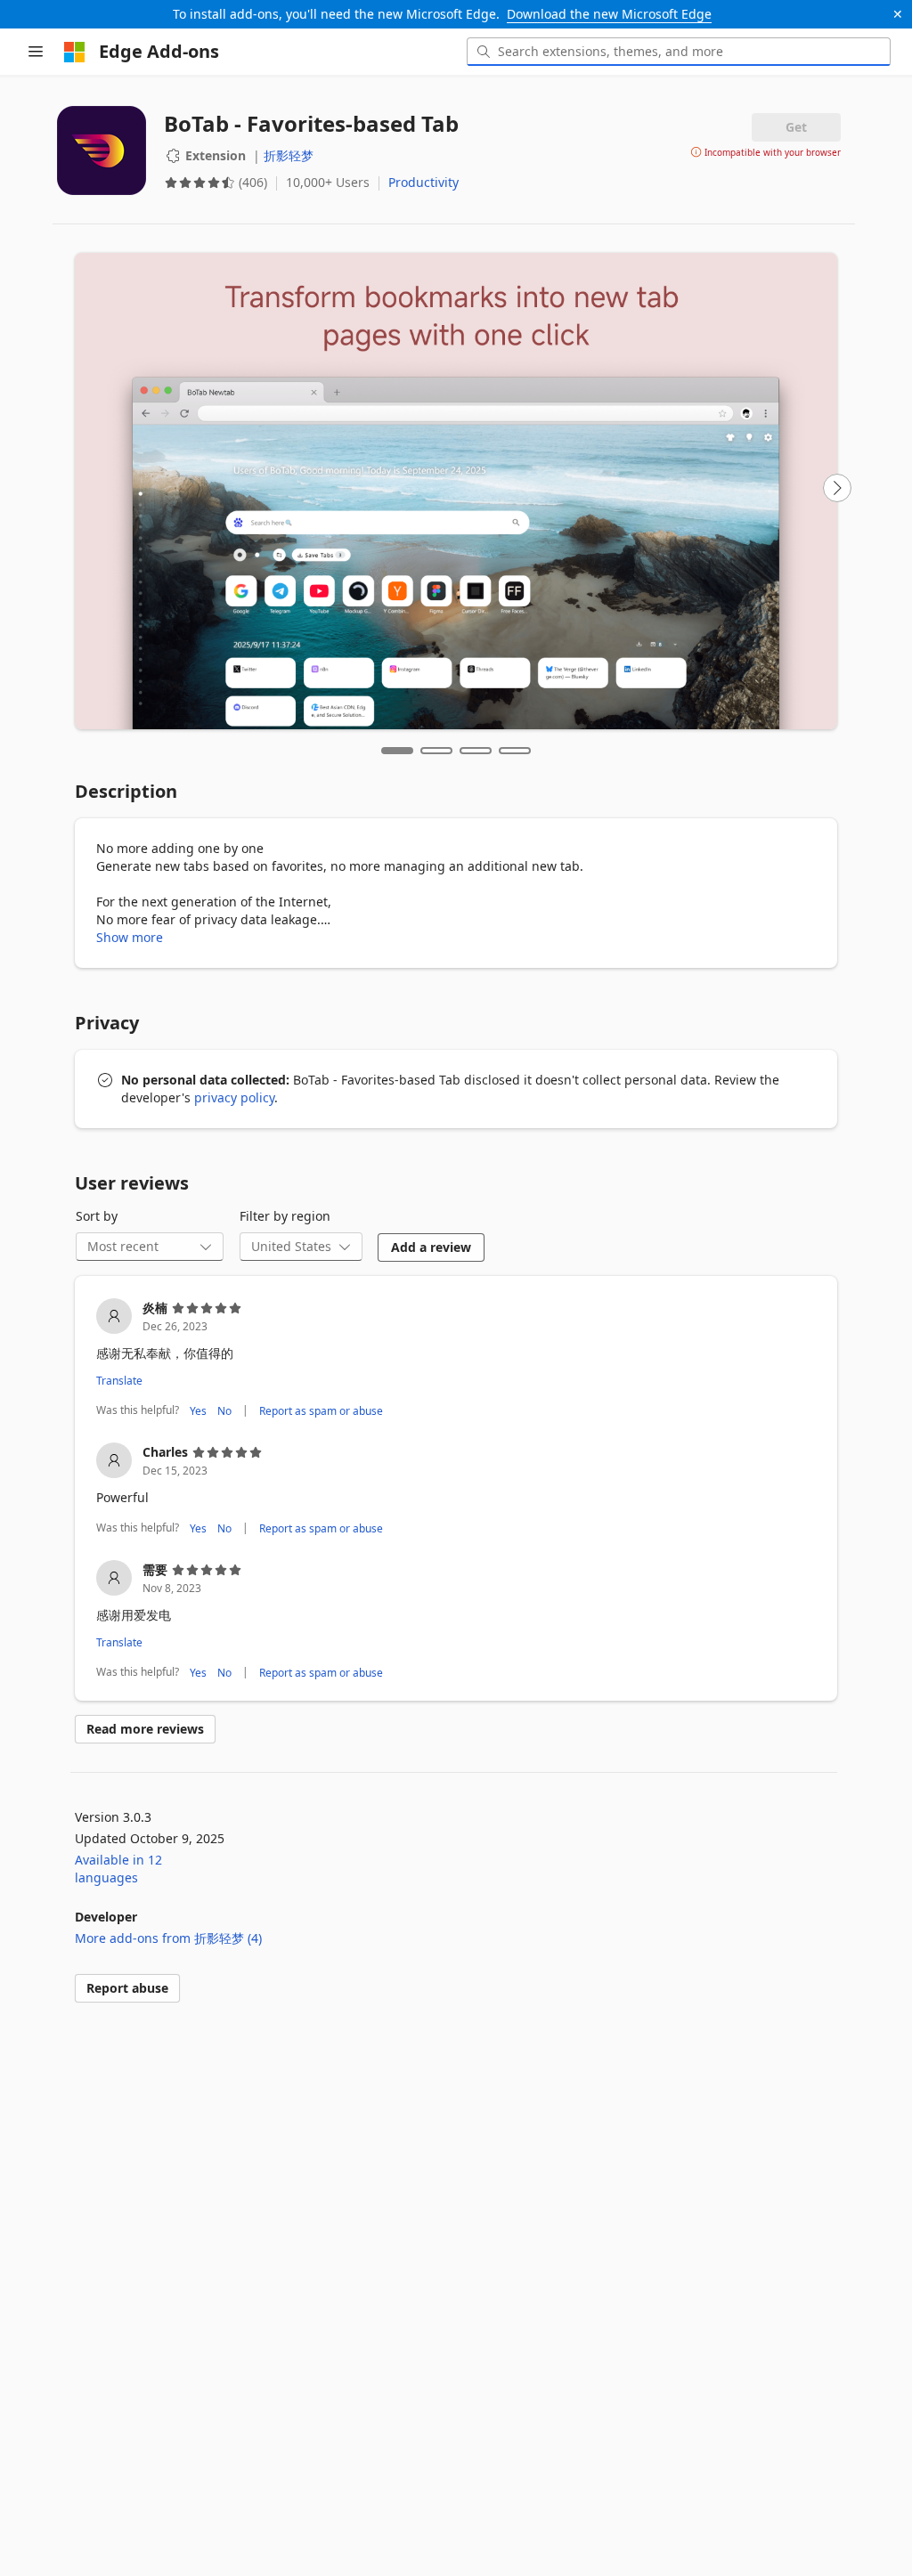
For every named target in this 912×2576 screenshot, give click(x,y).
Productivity (423, 182)
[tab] (397, 751)
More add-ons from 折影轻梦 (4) (168, 1938)
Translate (119, 1381)
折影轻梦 (289, 155)
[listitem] (456, 1360)
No (224, 1411)
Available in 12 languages (118, 1869)
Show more (130, 937)
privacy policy (234, 1097)
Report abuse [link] (127, 1988)
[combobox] (679, 52)
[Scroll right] (837, 488)
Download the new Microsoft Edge (609, 14)
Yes (198, 1411)
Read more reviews (145, 1729)
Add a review (431, 1247)
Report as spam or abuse (321, 1411)
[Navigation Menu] (36, 52)
